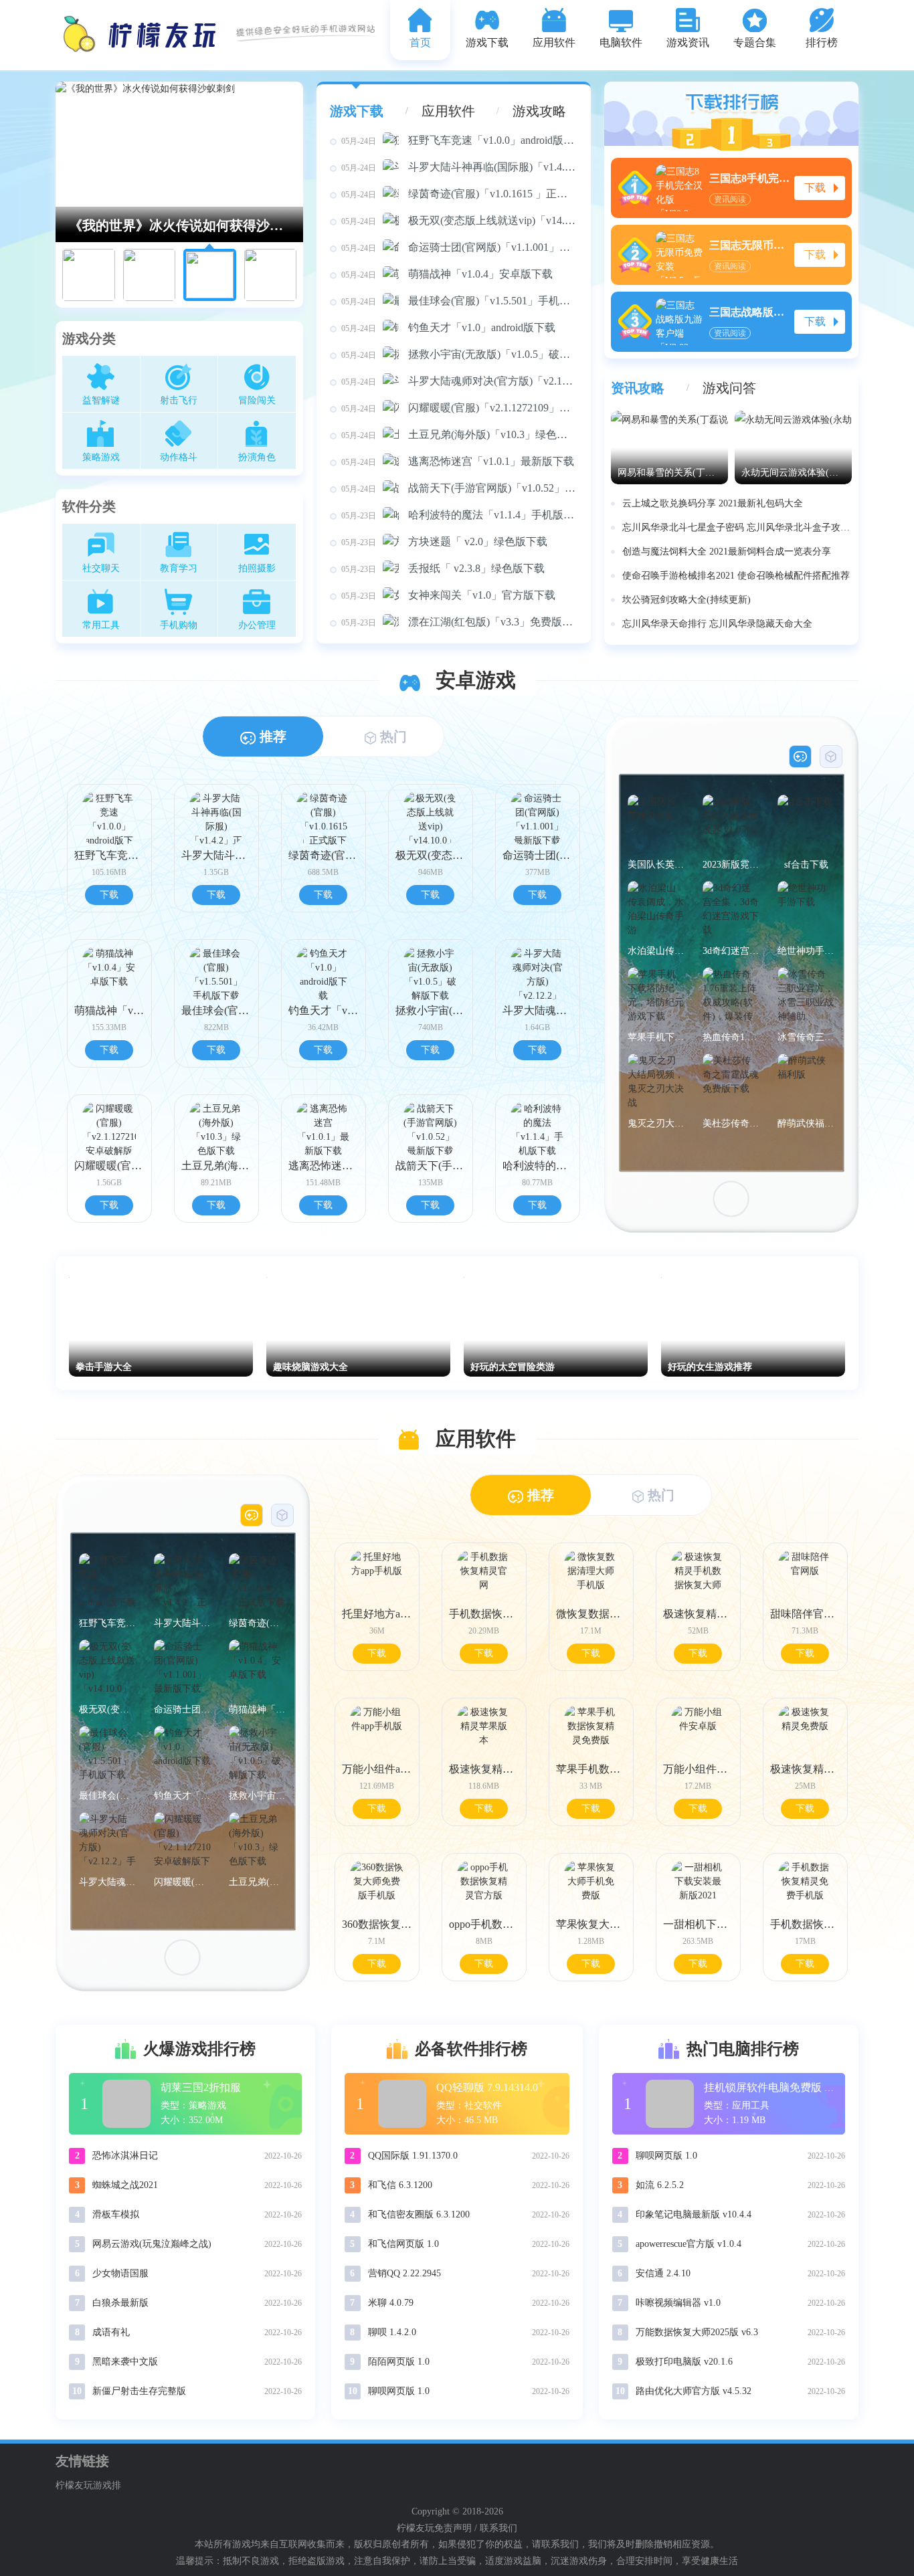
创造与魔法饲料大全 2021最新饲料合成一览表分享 (727, 552)
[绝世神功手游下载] (806, 909)
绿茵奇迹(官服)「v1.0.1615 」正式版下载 (459, 194)
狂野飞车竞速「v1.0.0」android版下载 (459, 140)
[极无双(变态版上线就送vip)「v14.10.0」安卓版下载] (107, 1668)
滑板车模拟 (116, 2214)
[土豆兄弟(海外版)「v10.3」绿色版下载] (257, 1841)
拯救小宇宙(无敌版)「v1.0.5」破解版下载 (459, 354)
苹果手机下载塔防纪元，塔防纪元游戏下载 (656, 1037)
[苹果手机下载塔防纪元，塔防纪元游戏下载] (656, 996)
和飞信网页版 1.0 (403, 2244)
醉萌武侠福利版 (806, 1123)
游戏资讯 (688, 42)
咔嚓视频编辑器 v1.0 (678, 2303)
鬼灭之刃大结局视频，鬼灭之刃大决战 (656, 1123)
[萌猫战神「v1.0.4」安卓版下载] (257, 1668)
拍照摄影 (257, 568)
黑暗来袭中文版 (125, 2362)
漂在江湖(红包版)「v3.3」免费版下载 (459, 622)
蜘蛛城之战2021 (125, 2185)
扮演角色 (257, 457)
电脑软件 (621, 42)
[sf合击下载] (806, 823)
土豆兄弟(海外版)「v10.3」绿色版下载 (459, 434)
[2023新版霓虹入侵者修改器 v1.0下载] (731, 823)
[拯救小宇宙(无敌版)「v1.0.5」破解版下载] (257, 1754)
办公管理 (257, 625)
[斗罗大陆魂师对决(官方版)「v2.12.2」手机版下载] (107, 1841)
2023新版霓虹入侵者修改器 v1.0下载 (731, 865)
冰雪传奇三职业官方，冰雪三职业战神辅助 (806, 1037)
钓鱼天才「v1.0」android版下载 (448, 327)
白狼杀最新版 (120, 2303)
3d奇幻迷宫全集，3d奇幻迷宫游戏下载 (731, 951)
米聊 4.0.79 (391, 2303)
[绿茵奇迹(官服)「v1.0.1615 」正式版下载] (257, 1582)
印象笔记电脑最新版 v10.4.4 (694, 2214)
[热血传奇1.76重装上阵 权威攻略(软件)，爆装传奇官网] (731, 996)
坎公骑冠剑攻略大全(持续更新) (687, 600)
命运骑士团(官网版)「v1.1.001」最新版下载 (459, 247)
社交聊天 (101, 568)
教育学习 (179, 568)
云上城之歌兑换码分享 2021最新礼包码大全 (713, 503)
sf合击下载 (806, 865)
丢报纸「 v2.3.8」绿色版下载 (443, 568)
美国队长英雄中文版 (656, 865)
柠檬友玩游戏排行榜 (88, 2487)
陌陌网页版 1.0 (399, 2362)
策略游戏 (101, 457)
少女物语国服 (120, 2273)
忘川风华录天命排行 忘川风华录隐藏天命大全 (717, 624)
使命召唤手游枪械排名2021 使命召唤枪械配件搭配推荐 (736, 576)
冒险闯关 (257, 400)
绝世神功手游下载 (806, 951)
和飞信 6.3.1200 (400, 2185)
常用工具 (101, 625)
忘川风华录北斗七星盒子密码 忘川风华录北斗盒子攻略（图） (737, 527)
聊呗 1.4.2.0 (392, 2332)
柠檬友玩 (416, 2528)
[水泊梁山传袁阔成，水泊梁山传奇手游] (656, 909)
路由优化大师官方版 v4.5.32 (694, 2391)
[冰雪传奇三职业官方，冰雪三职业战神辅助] (806, 996)
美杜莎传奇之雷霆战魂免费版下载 (731, 1123)
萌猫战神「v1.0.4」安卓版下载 (447, 274)
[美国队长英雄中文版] (656, 823)
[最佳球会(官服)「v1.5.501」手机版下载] (107, 1754)
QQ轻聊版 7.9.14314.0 (487, 2087)
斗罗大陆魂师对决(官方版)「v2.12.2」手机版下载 (459, 381)
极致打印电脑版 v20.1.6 (684, 2362)
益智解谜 (101, 400)
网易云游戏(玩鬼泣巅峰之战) (152, 2244)
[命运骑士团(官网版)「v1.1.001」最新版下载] (182, 1668)
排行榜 (822, 42)
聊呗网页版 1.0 (399, 2391)
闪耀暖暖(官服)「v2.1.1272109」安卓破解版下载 (459, 408)
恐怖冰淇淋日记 (125, 2156)
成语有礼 (111, 2332)
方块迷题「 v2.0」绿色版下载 (444, 541)
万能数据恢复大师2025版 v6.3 (697, 2332)
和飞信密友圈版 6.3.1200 (419, 2214)
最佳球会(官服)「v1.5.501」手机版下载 (459, 301)
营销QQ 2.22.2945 (404, 2273)
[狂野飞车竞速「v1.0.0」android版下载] (107, 1582)
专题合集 (755, 42)
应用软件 (554, 42)
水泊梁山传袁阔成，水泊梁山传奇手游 (656, 951)
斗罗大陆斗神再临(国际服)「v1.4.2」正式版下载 (459, 167)
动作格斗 (179, 457)
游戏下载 (487, 42)
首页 (420, 42)
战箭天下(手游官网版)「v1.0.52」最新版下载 (459, 488)
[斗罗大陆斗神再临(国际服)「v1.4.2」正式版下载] (182, 1582)
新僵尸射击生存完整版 (139, 2391)
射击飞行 (179, 400)
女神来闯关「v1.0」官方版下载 (448, 595)
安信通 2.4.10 (663, 2273)
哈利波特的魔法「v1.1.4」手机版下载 (459, 515)
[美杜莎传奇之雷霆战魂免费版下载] (731, 1082)
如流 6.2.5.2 (660, 2185)
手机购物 (179, 625)
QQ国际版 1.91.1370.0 (413, 2156)
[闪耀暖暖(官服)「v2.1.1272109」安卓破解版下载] (182, 1841)
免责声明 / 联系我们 (476, 2528)
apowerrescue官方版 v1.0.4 (689, 2244)
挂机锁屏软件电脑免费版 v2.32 (776, 2087)
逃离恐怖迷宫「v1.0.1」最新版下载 (458, 461)
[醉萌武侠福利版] (806, 1082)
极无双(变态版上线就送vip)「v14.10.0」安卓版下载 (459, 220)
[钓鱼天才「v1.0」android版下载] (182, 1754)
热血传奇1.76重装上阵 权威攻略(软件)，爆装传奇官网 (731, 1037)
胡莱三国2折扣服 (201, 2087)
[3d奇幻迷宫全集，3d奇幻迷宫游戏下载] (731, 909)
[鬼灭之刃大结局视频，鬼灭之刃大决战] (656, 1082)
